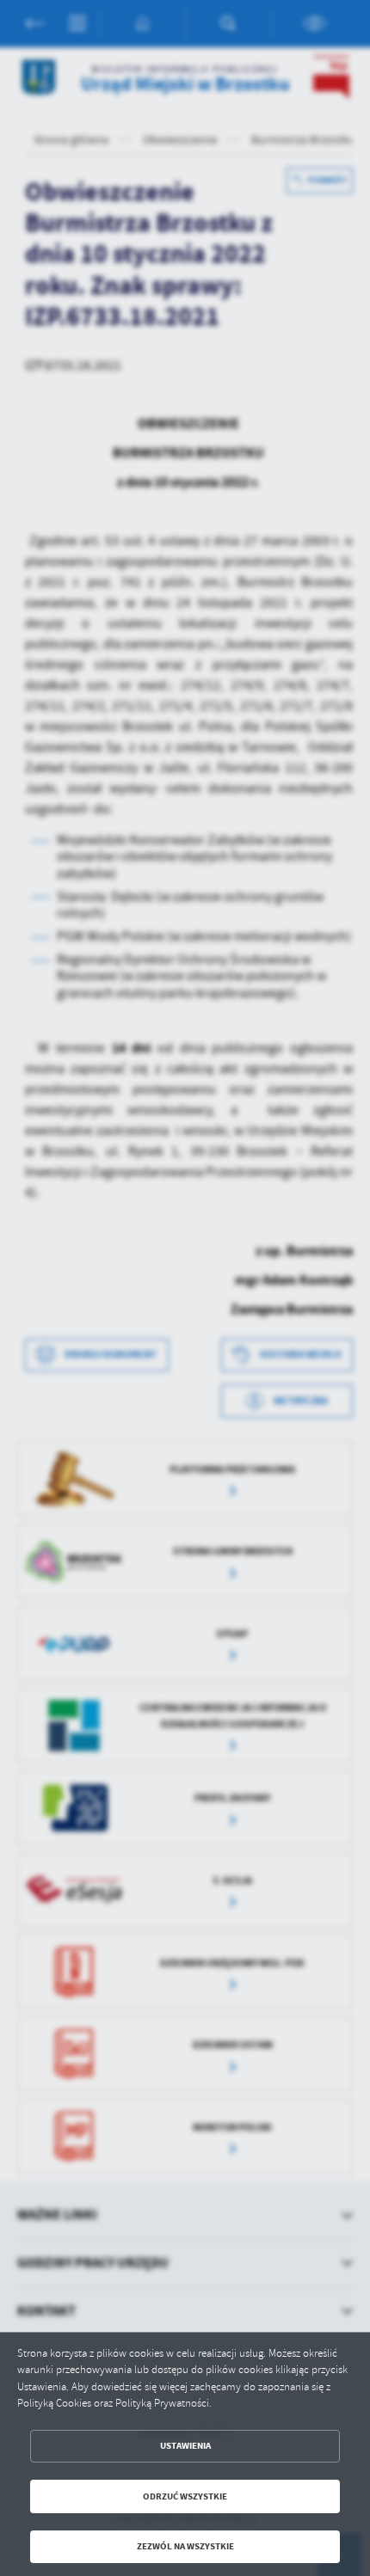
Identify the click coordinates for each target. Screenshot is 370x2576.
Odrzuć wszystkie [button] (185, 2496)
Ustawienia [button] (185, 2446)
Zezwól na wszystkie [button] (185, 2546)
